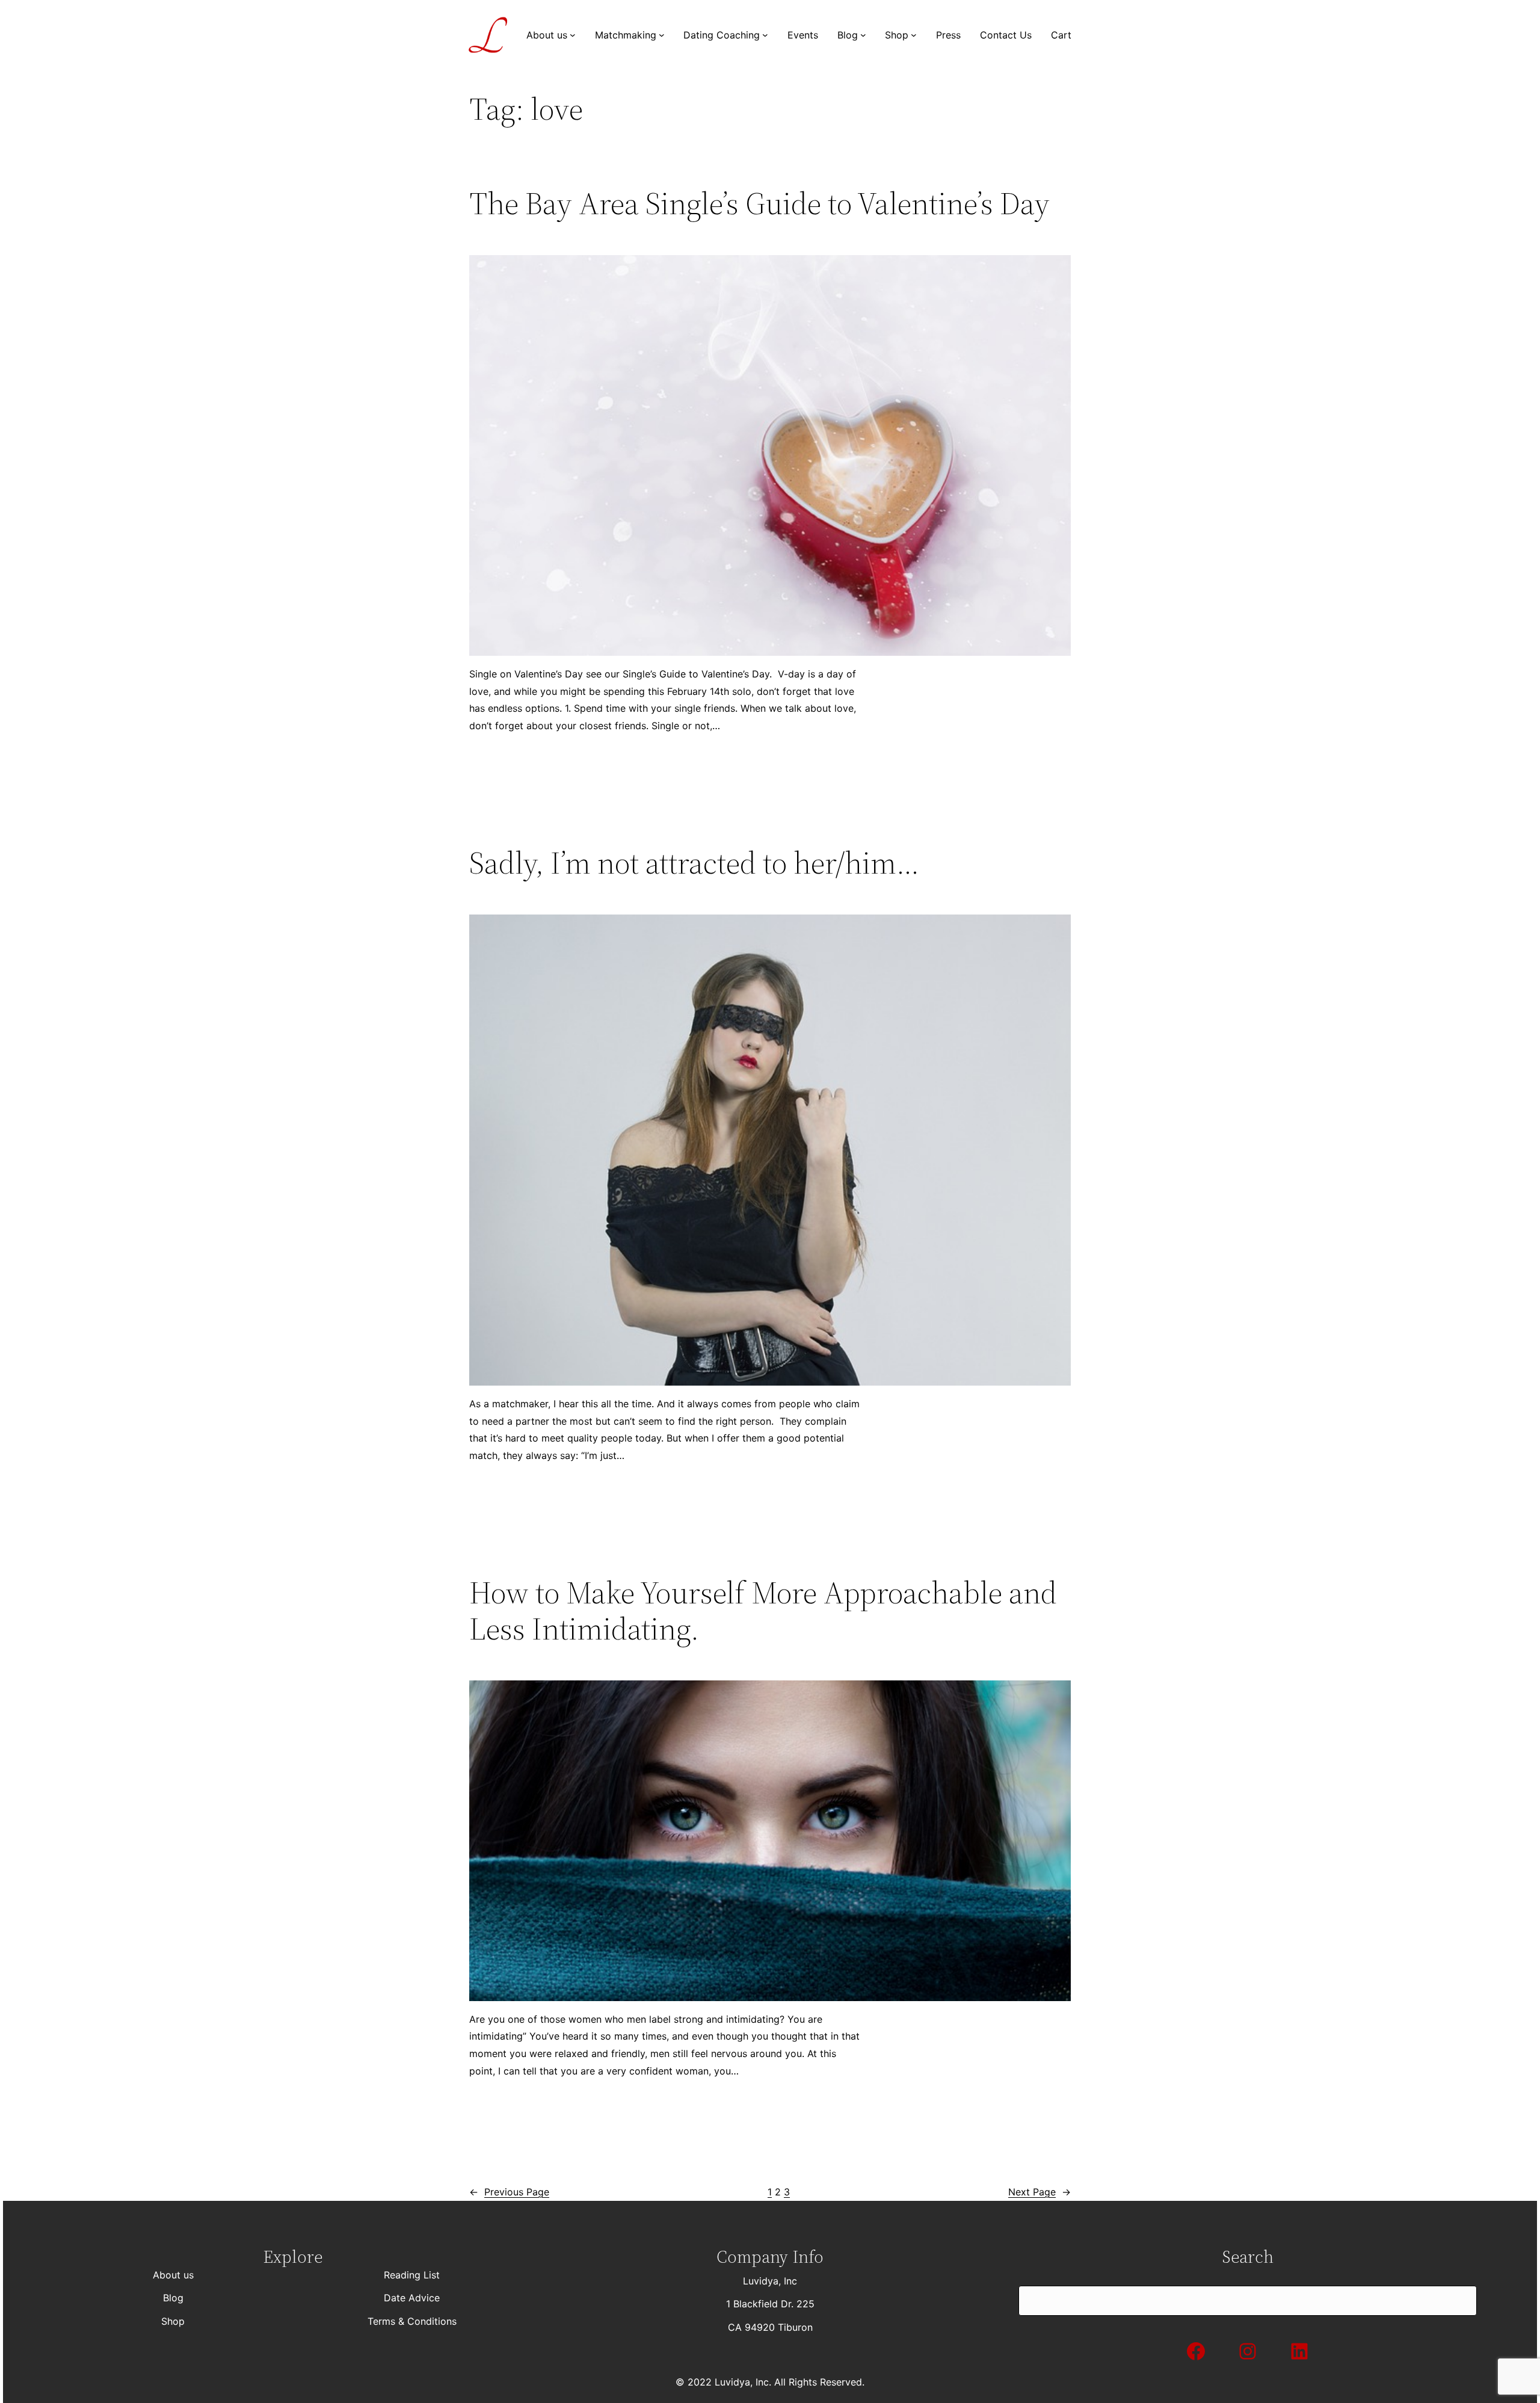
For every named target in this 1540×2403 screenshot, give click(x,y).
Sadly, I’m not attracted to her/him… (694, 863)
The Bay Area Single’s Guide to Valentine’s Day (759, 203)
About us (173, 2275)
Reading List (412, 2275)
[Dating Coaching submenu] (765, 35)
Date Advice (412, 2298)
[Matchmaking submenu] (662, 35)
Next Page (1039, 2192)
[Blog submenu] (863, 35)
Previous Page (509, 2192)
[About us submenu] (573, 35)
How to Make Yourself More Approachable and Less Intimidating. (763, 1611)
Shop (173, 2321)
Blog (173, 2298)
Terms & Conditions (412, 2321)
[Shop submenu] (914, 35)
